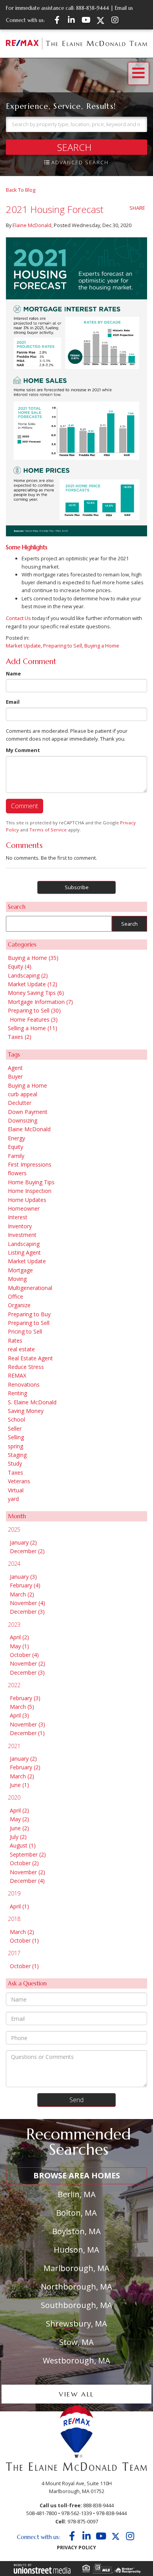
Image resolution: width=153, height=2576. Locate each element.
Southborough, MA (76, 2305)
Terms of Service (48, 830)
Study (15, 1463)
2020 (14, 1797)
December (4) (27, 1881)
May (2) (19, 1819)
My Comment (23, 750)
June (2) (19, 1828)
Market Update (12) (33, 984)
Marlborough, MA (76, 2268)
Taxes (15, 1472)
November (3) (27, 1724)
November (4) (27, 1603)
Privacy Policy (76, 2548)
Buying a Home (102, 646)
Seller (15, 1428)
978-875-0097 (83, 2521)
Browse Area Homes (77, 2175)
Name (13, 673)
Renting (17, 1393)
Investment (22, 1235)
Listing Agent (24, 1252)
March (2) (22, 1594)
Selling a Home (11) (33, 1028)
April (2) (19, 1637)
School (16, 1419)
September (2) (28, 1854)
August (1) (23, 1845)
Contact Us (18, 618)
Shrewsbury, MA (76, 2324)
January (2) (23, 1542)
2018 (14, 1919)
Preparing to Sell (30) (34, 1010)
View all (76, 2394)
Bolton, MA (76, 2213)
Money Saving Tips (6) (36, 993)
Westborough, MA (76, 2360)
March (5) (22, 1707)
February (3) (25, 1698)
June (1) (19, 1785)
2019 (14, 1893)
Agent (15, 1068)
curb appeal (23, 1094)
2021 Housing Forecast (55, 209)
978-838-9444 (111, 2513)
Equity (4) (20, 966)
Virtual (16, 1490)
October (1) (24, 1940)
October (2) (24, 1863)
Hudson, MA (76, 2250)
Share (137, 208)
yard (13, 1499)
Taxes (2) (20, 1037)
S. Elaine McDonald (32, 1402)
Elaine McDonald (32, 225)
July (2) (18, 1837)
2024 (14, 1564)
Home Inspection (30, 1191)
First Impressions (30, 1164)
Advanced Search (80, 162)
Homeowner (24, 1208)
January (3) (23, 1577)
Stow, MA (76, 2342)
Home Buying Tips (31, 1182)
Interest (18, 1217)
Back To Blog (21, 190)
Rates (15, 1340)
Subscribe (77, 887)
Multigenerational (30, 1288)
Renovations (24, 1384)
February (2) (25, 1767)
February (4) (25, 1585)
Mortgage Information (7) (40, 1002)
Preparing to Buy (29, 1314)
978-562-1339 (76, 2513)
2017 (14, 1953)
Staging (17, 1455)
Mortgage (20, 1270)
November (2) (27, 1663)
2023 (14, 1625)
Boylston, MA (76, 2231)
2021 (14, 1746)
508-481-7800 (42, 2513)
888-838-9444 (93, 8)
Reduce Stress (26, 1367)
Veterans (19, 1481)
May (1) (19, 1646)
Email (13, 702)
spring (15, 1446)
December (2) (27, 1551)
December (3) (27, 1612)
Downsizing (23, 1120)
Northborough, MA (76, 2287)
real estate (21, 1349)
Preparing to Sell (63, 646)
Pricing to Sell (25, 1331)
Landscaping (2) (28, 975)
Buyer (15, 1076)
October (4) (24, 1655)
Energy (16, 1138)
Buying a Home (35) (33, 958)
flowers (17, 1173)
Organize (19, 1305)
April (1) (19, 1906)
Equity (15, 1147)
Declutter (20, 1103)
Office (15, 1296)
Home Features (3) (34, 1019)
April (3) (19, 1715)
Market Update (23, 646)
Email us (124, 8)
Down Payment (28, 1112)
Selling (16, 1437)
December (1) (27, 1733)
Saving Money (26, 1411)
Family (16, 1156)
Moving (17, 1279)
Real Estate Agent (30, 1358)
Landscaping (24, 1244)
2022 (14, 1685)
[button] (76, 147)
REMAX (17, 1375)
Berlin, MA (77, 2194)
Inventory (20, 1226)
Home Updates (27, 1200)
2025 (14, 1529)
